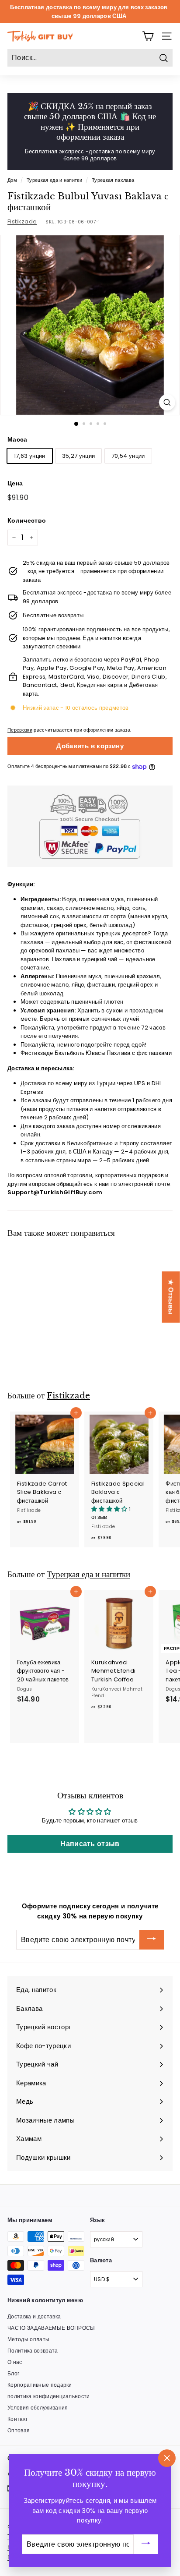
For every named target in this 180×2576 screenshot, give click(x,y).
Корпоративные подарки (40, 2385)
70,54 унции (128, 456)
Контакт (18, 2419)
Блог (13, 2373)
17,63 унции (30, 456)
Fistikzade (22, 221)
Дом (12, 180)
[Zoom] (167, 402)
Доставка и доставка (34, 2316)
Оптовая (19, 2430)
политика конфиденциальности (49, 2396)
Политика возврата (33, 2351)
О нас (15, 2362)
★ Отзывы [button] (171, 1297)
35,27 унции (79, 456)
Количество (27, 520)
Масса (17, 439)
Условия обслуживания (38, 2408)
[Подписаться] (152, 1940)
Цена (15, 483)
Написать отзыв (90, 1844)
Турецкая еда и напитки (54, 180)
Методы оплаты (28, 2339)
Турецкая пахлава (113, 180)
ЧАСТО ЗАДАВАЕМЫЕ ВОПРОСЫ (51, 2328)
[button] (110, 1509)
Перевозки (20, 730)
